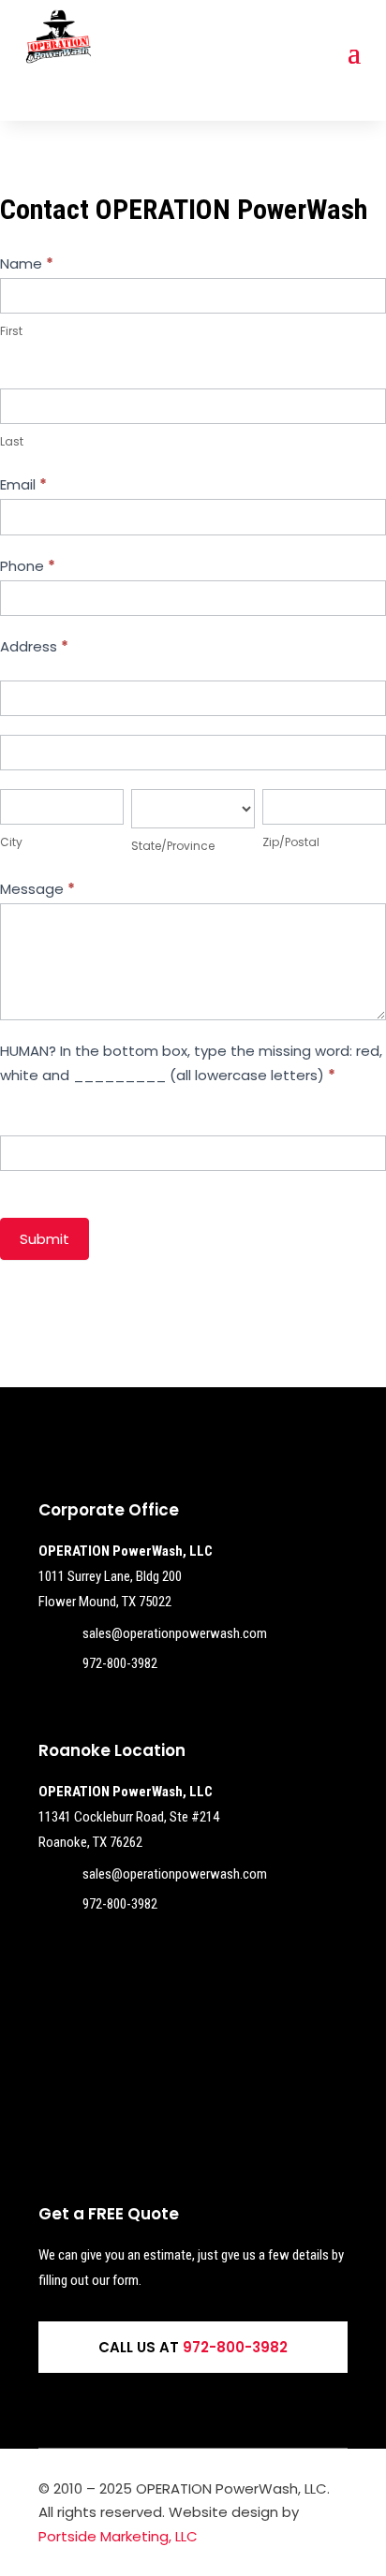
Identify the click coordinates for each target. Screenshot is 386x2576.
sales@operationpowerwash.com (175, 1633)
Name (27, 263)
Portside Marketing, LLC (118, 2536)
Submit (45, 1239)
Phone (28, 566)
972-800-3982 (120, 1663)
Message (37, 889)
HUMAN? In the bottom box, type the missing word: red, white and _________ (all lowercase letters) (191, 1063)
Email (23, 484)
